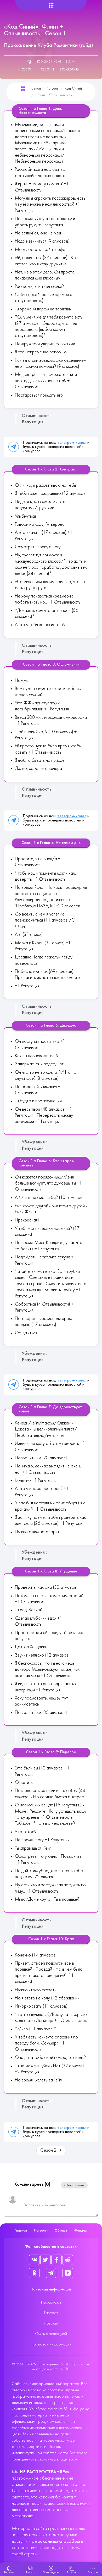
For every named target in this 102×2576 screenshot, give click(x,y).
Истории (53, 89)
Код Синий (73, 89)
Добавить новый (74, 2185)
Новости (51, 2323)
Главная (35, 89)
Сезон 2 (47, 70)
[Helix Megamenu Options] (51, 5)
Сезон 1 (28, 70)
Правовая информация (51, 2344)
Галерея (51, 2313)
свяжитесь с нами (73, 2504)
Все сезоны (70, 70)
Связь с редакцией (51, 2334)
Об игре (61, 2231)
